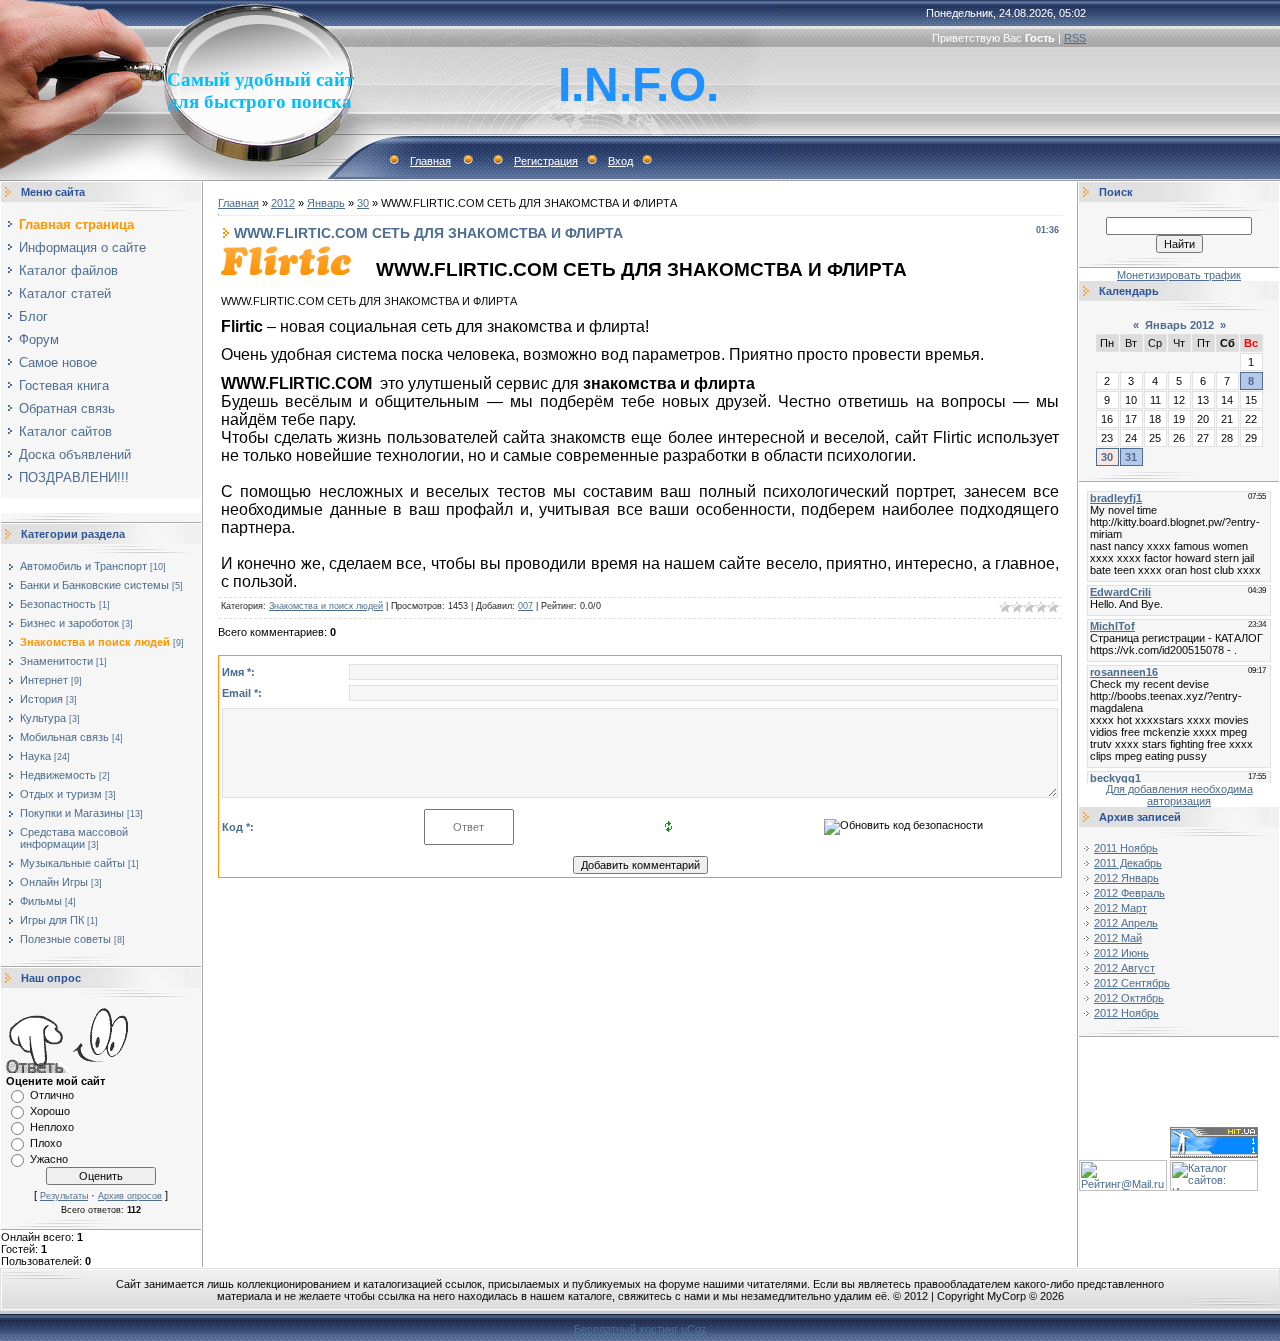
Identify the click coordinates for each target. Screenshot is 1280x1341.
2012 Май (1118, 938)
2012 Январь (1126, 878)
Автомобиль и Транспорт (83, 566)
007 (525, 606)
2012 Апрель (1126, 923)
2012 (283, 203)
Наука (35, 756)
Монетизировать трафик (1179, 275)
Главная (430, 161)
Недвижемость (58, 775)
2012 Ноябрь (1126, 1013)
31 (1131, 457)
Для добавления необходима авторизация (1179, 795)
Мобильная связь (64, 737)
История (41, 699)
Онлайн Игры (54, 882)
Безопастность (58, 604)
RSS (1075, 38)
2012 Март (1120, 908)
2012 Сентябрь (1132, 983)
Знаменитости (56, 661)
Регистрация (546, 161)
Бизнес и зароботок (69, 623)
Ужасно (49, 1159)
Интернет (44, 680)
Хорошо (50, 1111)
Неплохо (52, 1127)
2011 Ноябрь (1126, 848)
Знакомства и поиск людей (95, 642)
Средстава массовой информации (74, 838)
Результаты (64, 1196)
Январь (326, 203)
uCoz (694, 1329)
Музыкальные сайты (72, 863)
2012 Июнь (1121, 953)
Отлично (52, 1095)
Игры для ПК (52, 920)
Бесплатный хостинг (626, 1329)
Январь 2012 (1179, 325)
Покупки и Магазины (72, 813)
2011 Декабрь (1128, 863)
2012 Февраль (1129, 893)
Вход (620, 161)
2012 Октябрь (1129, 998)
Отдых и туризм (61, 794)
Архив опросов (130, 1196)
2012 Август (1124, 968)
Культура (43, 718)
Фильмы (41, 901)
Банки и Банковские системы (94, 585)
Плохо (46, 1143)
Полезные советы (65, 939)
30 (363, 203)
